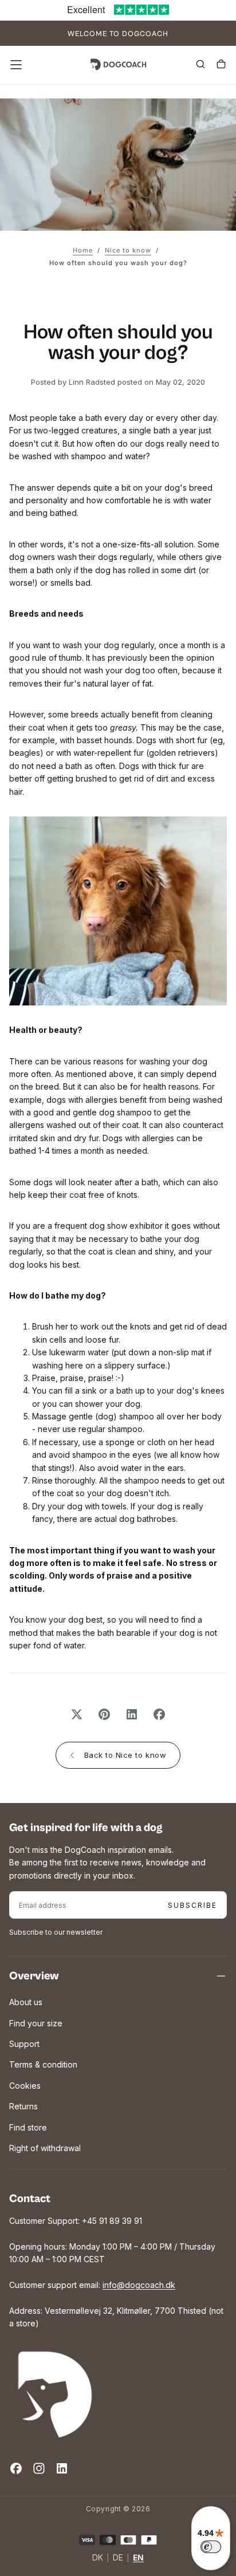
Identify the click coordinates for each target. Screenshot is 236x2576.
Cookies (25, 2086)
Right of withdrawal (45, 2148)
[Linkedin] (62, 2468)
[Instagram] (39, 2468)
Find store (28, 2127)
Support (24, 2044)
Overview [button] (34, 1976)
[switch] (211, 2547)
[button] (16, 65)
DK (98, 2558)
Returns (23, 2106)
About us (26, 2002)
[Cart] (221, 66)
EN (138, 2558)
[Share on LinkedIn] (132, 1714)
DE (118, 2558)
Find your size (36, 2023)
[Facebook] (16, 2468)
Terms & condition (43, 2064)
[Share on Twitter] (77, 1714)
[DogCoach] (55, 2394)
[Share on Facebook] (159, 1714)
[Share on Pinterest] (104, 1714)
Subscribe (192, 1905)
